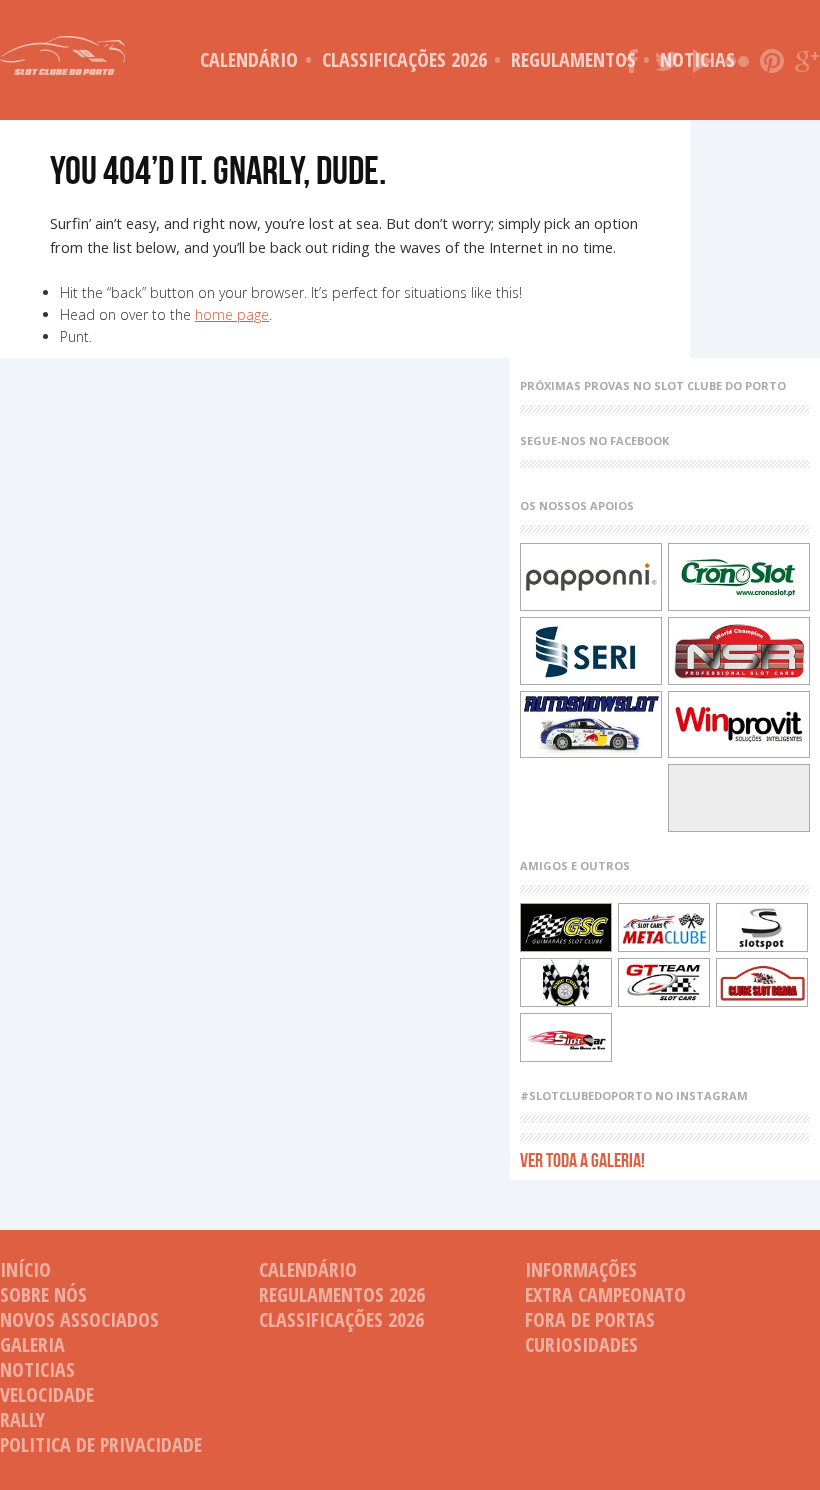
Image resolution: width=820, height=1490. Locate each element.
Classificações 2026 (404, 59)
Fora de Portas (590, 1319)
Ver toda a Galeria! (582, 1159)
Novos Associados (79, 1319)
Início (25, 1269)
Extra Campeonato (605, 1294)
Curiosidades (581, 1344)
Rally (22, 1419)
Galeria (32, 1344)
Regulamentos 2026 (342, 1294)
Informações (581, 1269)
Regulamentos (573, 59)
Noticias (37, 1369)
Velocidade (47, 1394)
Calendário (249, 59)
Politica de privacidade (101, 1444)
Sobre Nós (43, 1294)
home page (232, 314)
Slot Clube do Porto (62, 55)
